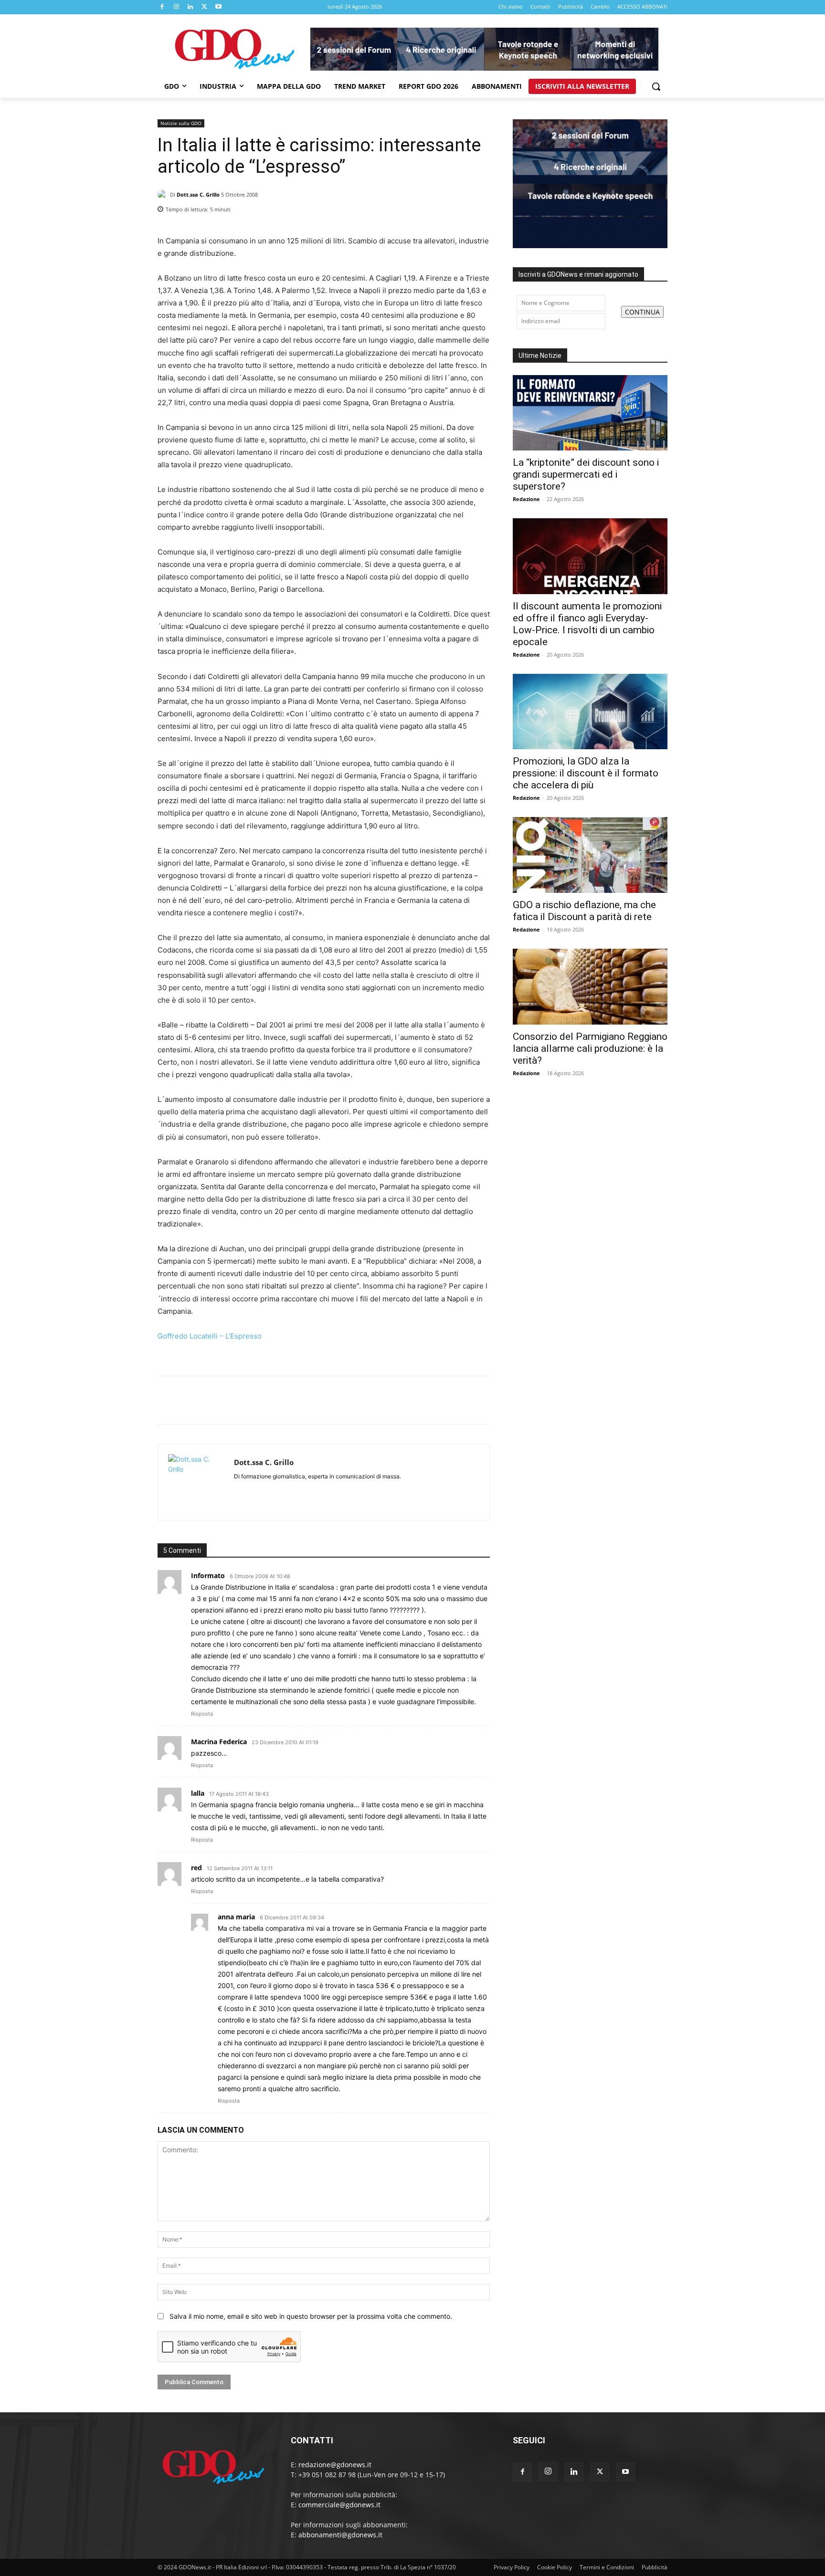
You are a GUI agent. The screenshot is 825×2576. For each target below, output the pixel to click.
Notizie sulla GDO (181, 123)
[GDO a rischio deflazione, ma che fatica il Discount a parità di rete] (590, 855)
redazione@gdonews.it (335, 2465)
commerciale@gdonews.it (339, 2505)
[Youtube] (219, 7)
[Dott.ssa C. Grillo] (164, 195)
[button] (656, 86)
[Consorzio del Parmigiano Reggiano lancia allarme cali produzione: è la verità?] (590, 987)
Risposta (202, 1714)
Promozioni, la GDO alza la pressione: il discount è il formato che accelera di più (586, 773)
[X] (205, 7)
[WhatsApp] (480, 207)
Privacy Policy (512, 2567)
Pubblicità (655, 2567)
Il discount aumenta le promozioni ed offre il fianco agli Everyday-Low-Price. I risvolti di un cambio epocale (587, 624)
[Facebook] (162, 7)
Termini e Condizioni (607, 2567)
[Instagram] (177, 7)
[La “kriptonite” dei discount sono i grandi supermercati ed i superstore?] (590, 413)
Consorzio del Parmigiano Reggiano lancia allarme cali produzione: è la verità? (590, 1048)
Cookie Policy (555, 2567)
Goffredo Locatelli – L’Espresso (211, 1336)
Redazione (526, 499)
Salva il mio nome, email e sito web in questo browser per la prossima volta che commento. (311, 2316)
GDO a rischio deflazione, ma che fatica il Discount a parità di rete (584, 911)
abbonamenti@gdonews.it (340, 2535)
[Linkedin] (190, 7)
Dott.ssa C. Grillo (198, 194)
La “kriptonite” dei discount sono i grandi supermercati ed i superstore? (586, 474)
